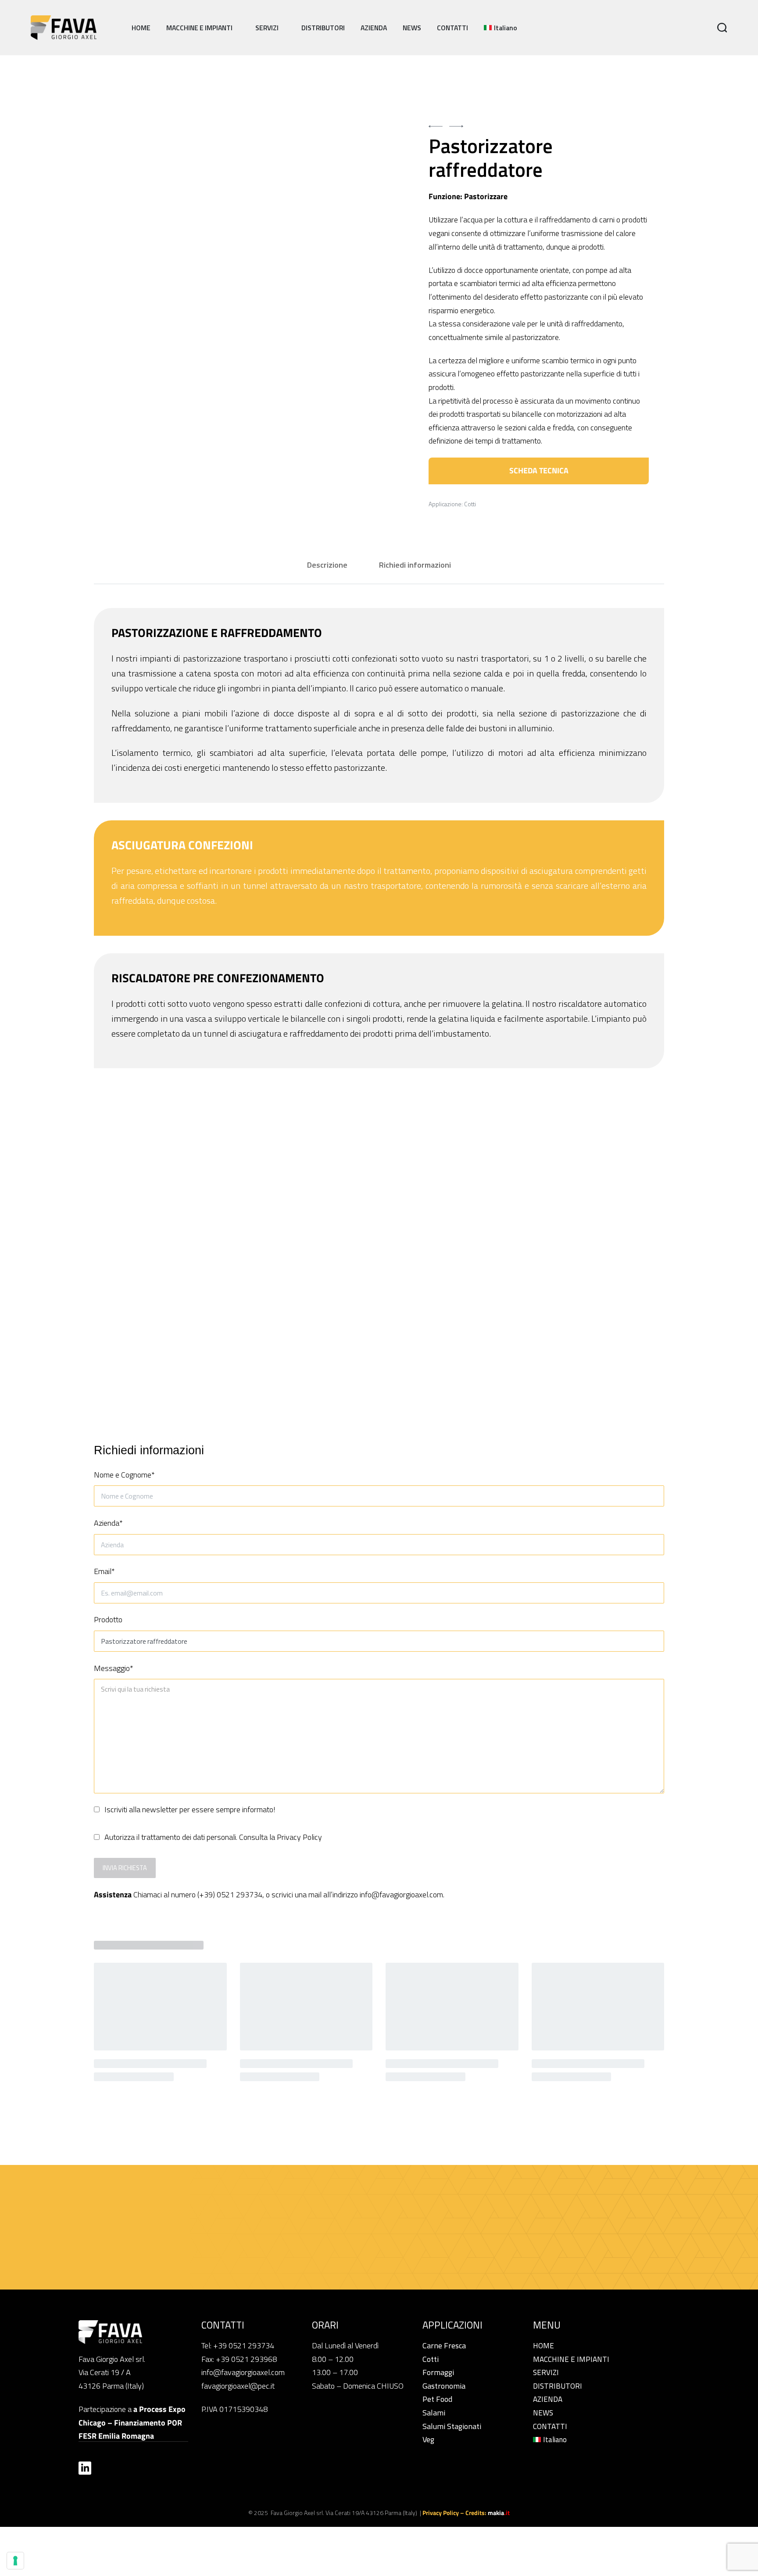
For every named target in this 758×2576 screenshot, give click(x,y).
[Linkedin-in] (85, 2468)
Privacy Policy (299, 1837)
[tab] (327, 565)
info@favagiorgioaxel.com (401, 1894)
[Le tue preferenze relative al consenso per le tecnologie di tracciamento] (15, 2561)
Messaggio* (114, 1668)
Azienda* (108, 1523)
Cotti (470, 504)
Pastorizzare (486, 196)
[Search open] (722, 28)
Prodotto (108, 1619)
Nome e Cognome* (124, 1475)
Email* (104, 1571)
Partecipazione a (132, 2422)
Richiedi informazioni (415, 565)
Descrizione (327, 565)
